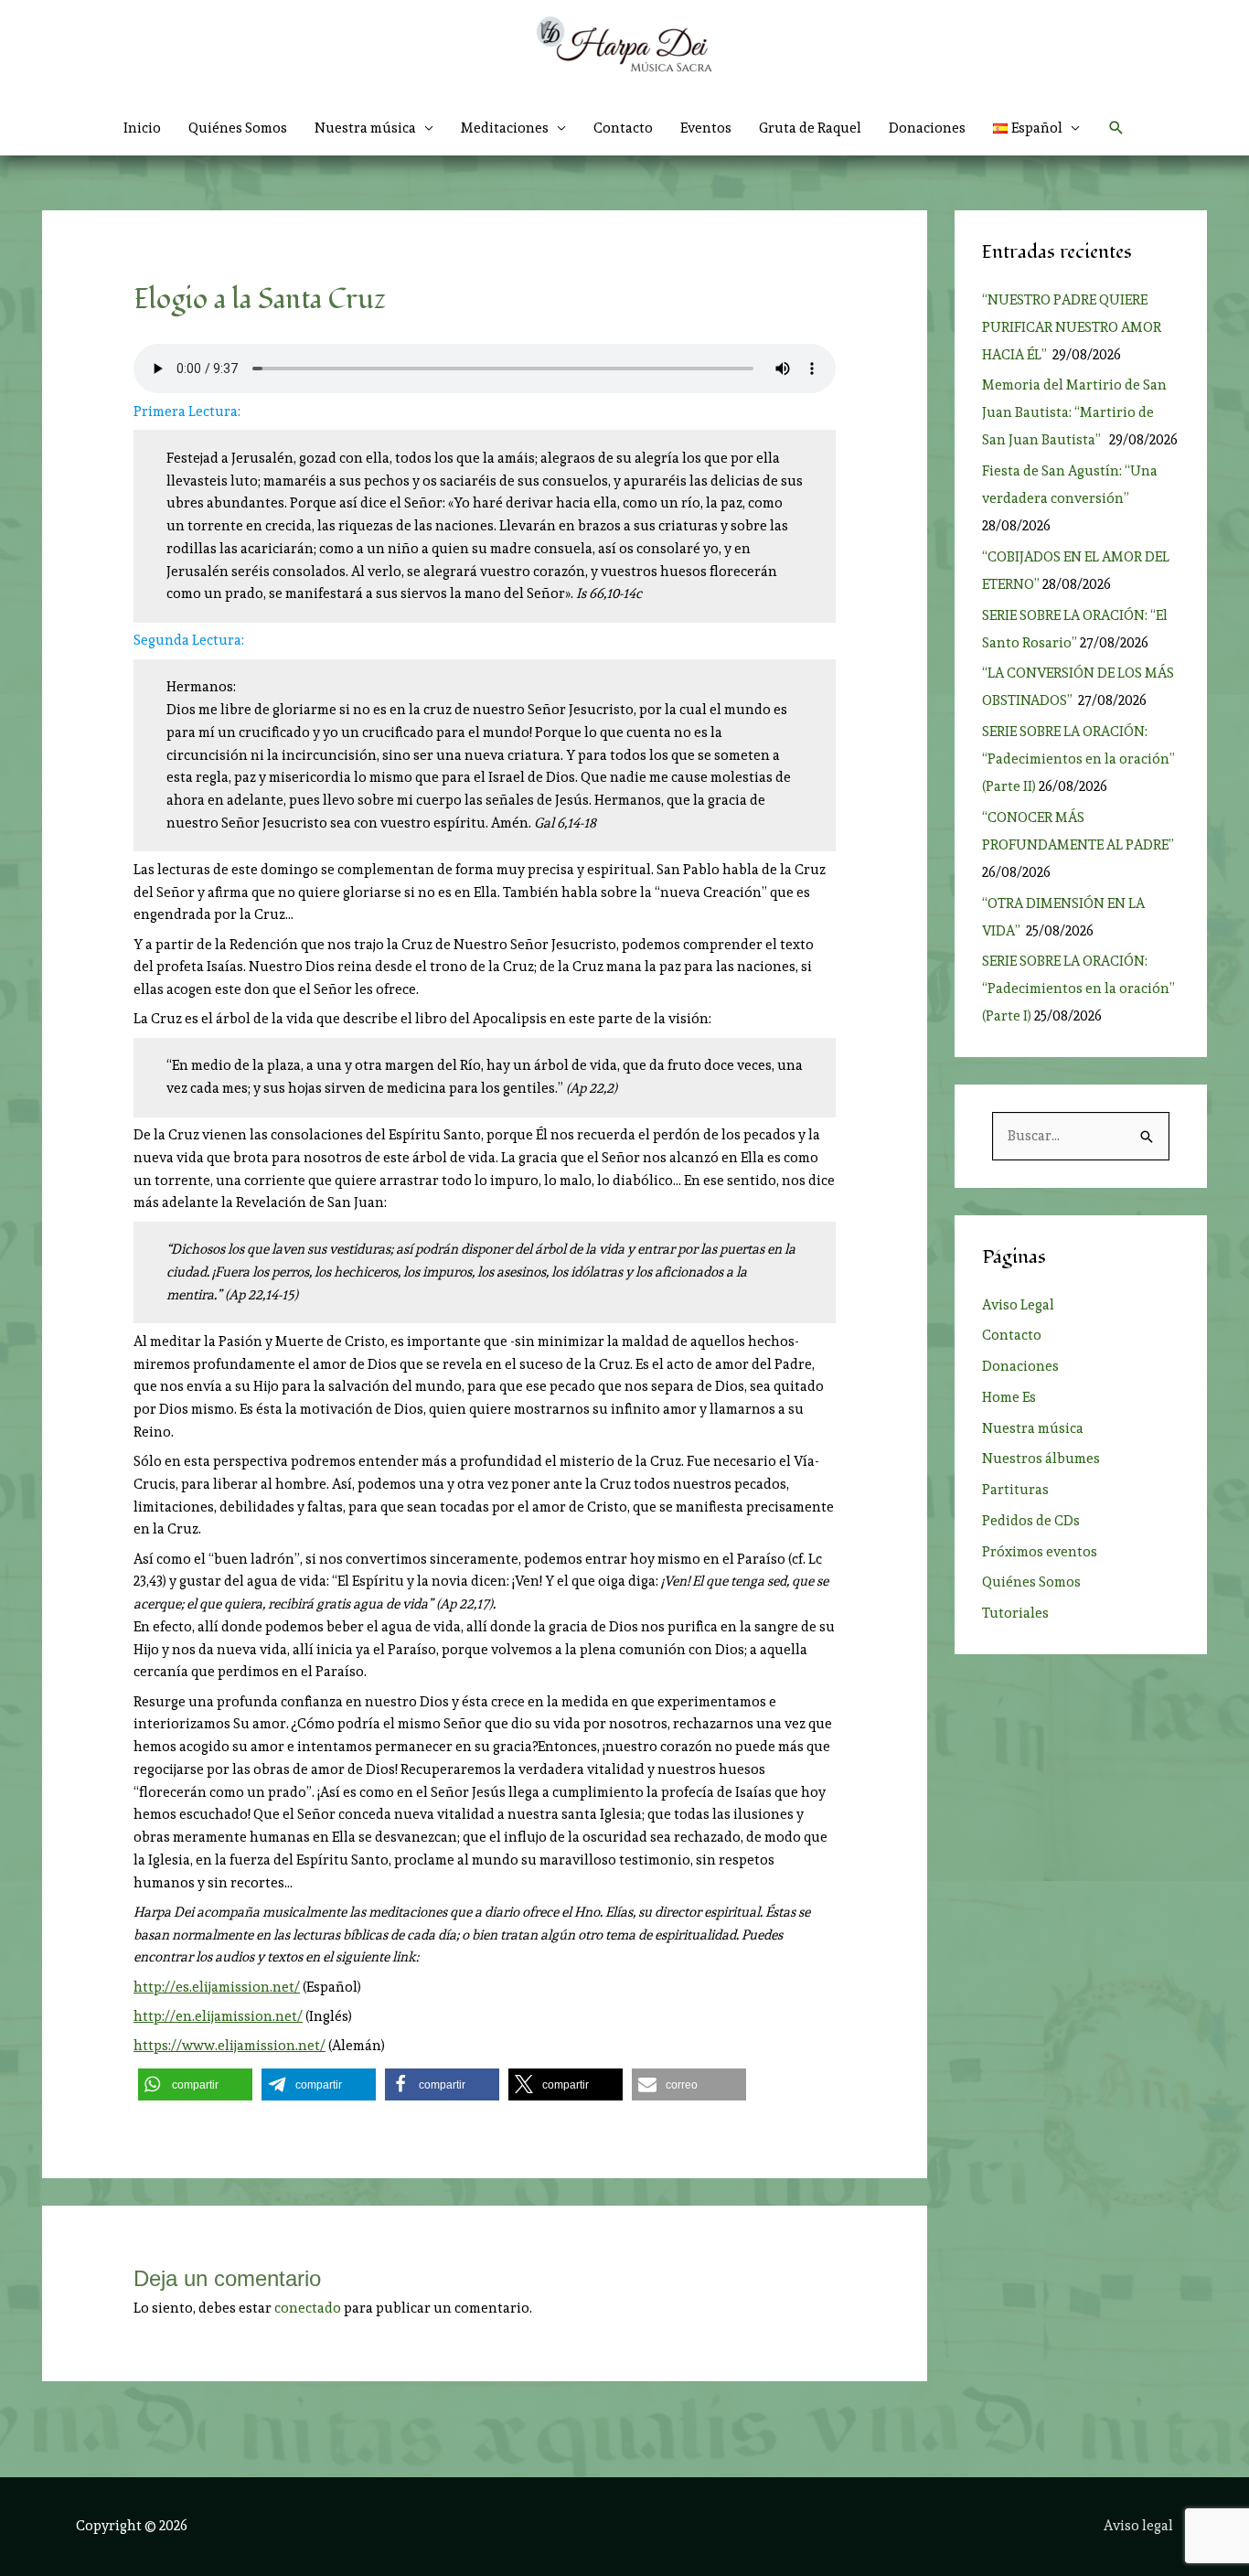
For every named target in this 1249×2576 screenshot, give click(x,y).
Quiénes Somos (238, 128)
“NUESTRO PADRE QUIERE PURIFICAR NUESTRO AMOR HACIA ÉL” (1072, 327)
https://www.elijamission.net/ (230, 2046)
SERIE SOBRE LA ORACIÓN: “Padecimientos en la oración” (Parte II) (1078, 759)
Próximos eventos (1040, 1552)
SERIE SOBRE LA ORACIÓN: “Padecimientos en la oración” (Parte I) (1078, 989)
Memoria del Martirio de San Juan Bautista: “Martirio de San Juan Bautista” (1074, 412)
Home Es (1009, 1397)
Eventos (706, 128)
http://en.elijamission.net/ (218, 2016)
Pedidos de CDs (1031, 1521)
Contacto (623, 128)
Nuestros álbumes (1041, 1459)
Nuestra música (1033, 1428)
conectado (308, 2308)
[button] (1037, 128)
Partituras (1015, 1490)
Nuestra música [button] (365, 128)
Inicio (142, 128)
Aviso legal (1138, 2526)
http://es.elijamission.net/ (217, 1987)
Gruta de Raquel (810, 128)
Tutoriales (1015, 1613)
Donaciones (927, 128)
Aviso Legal (1018, 1305)
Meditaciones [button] (505, 128)
